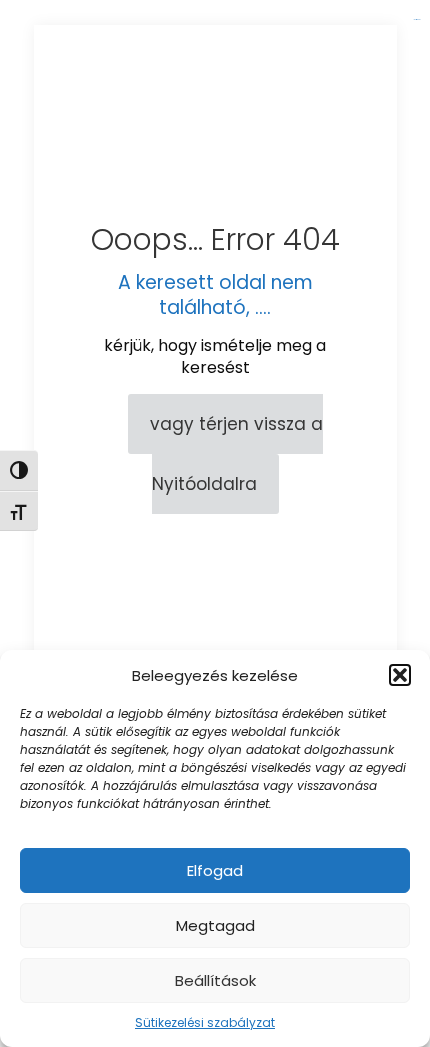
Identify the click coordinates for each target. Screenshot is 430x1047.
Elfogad (215, 870)
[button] (400, 675)
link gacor (416, 19)
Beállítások (215, 980)
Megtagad (215, 925)
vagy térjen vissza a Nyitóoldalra (236, 454)
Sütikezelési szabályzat (205, 1022)
